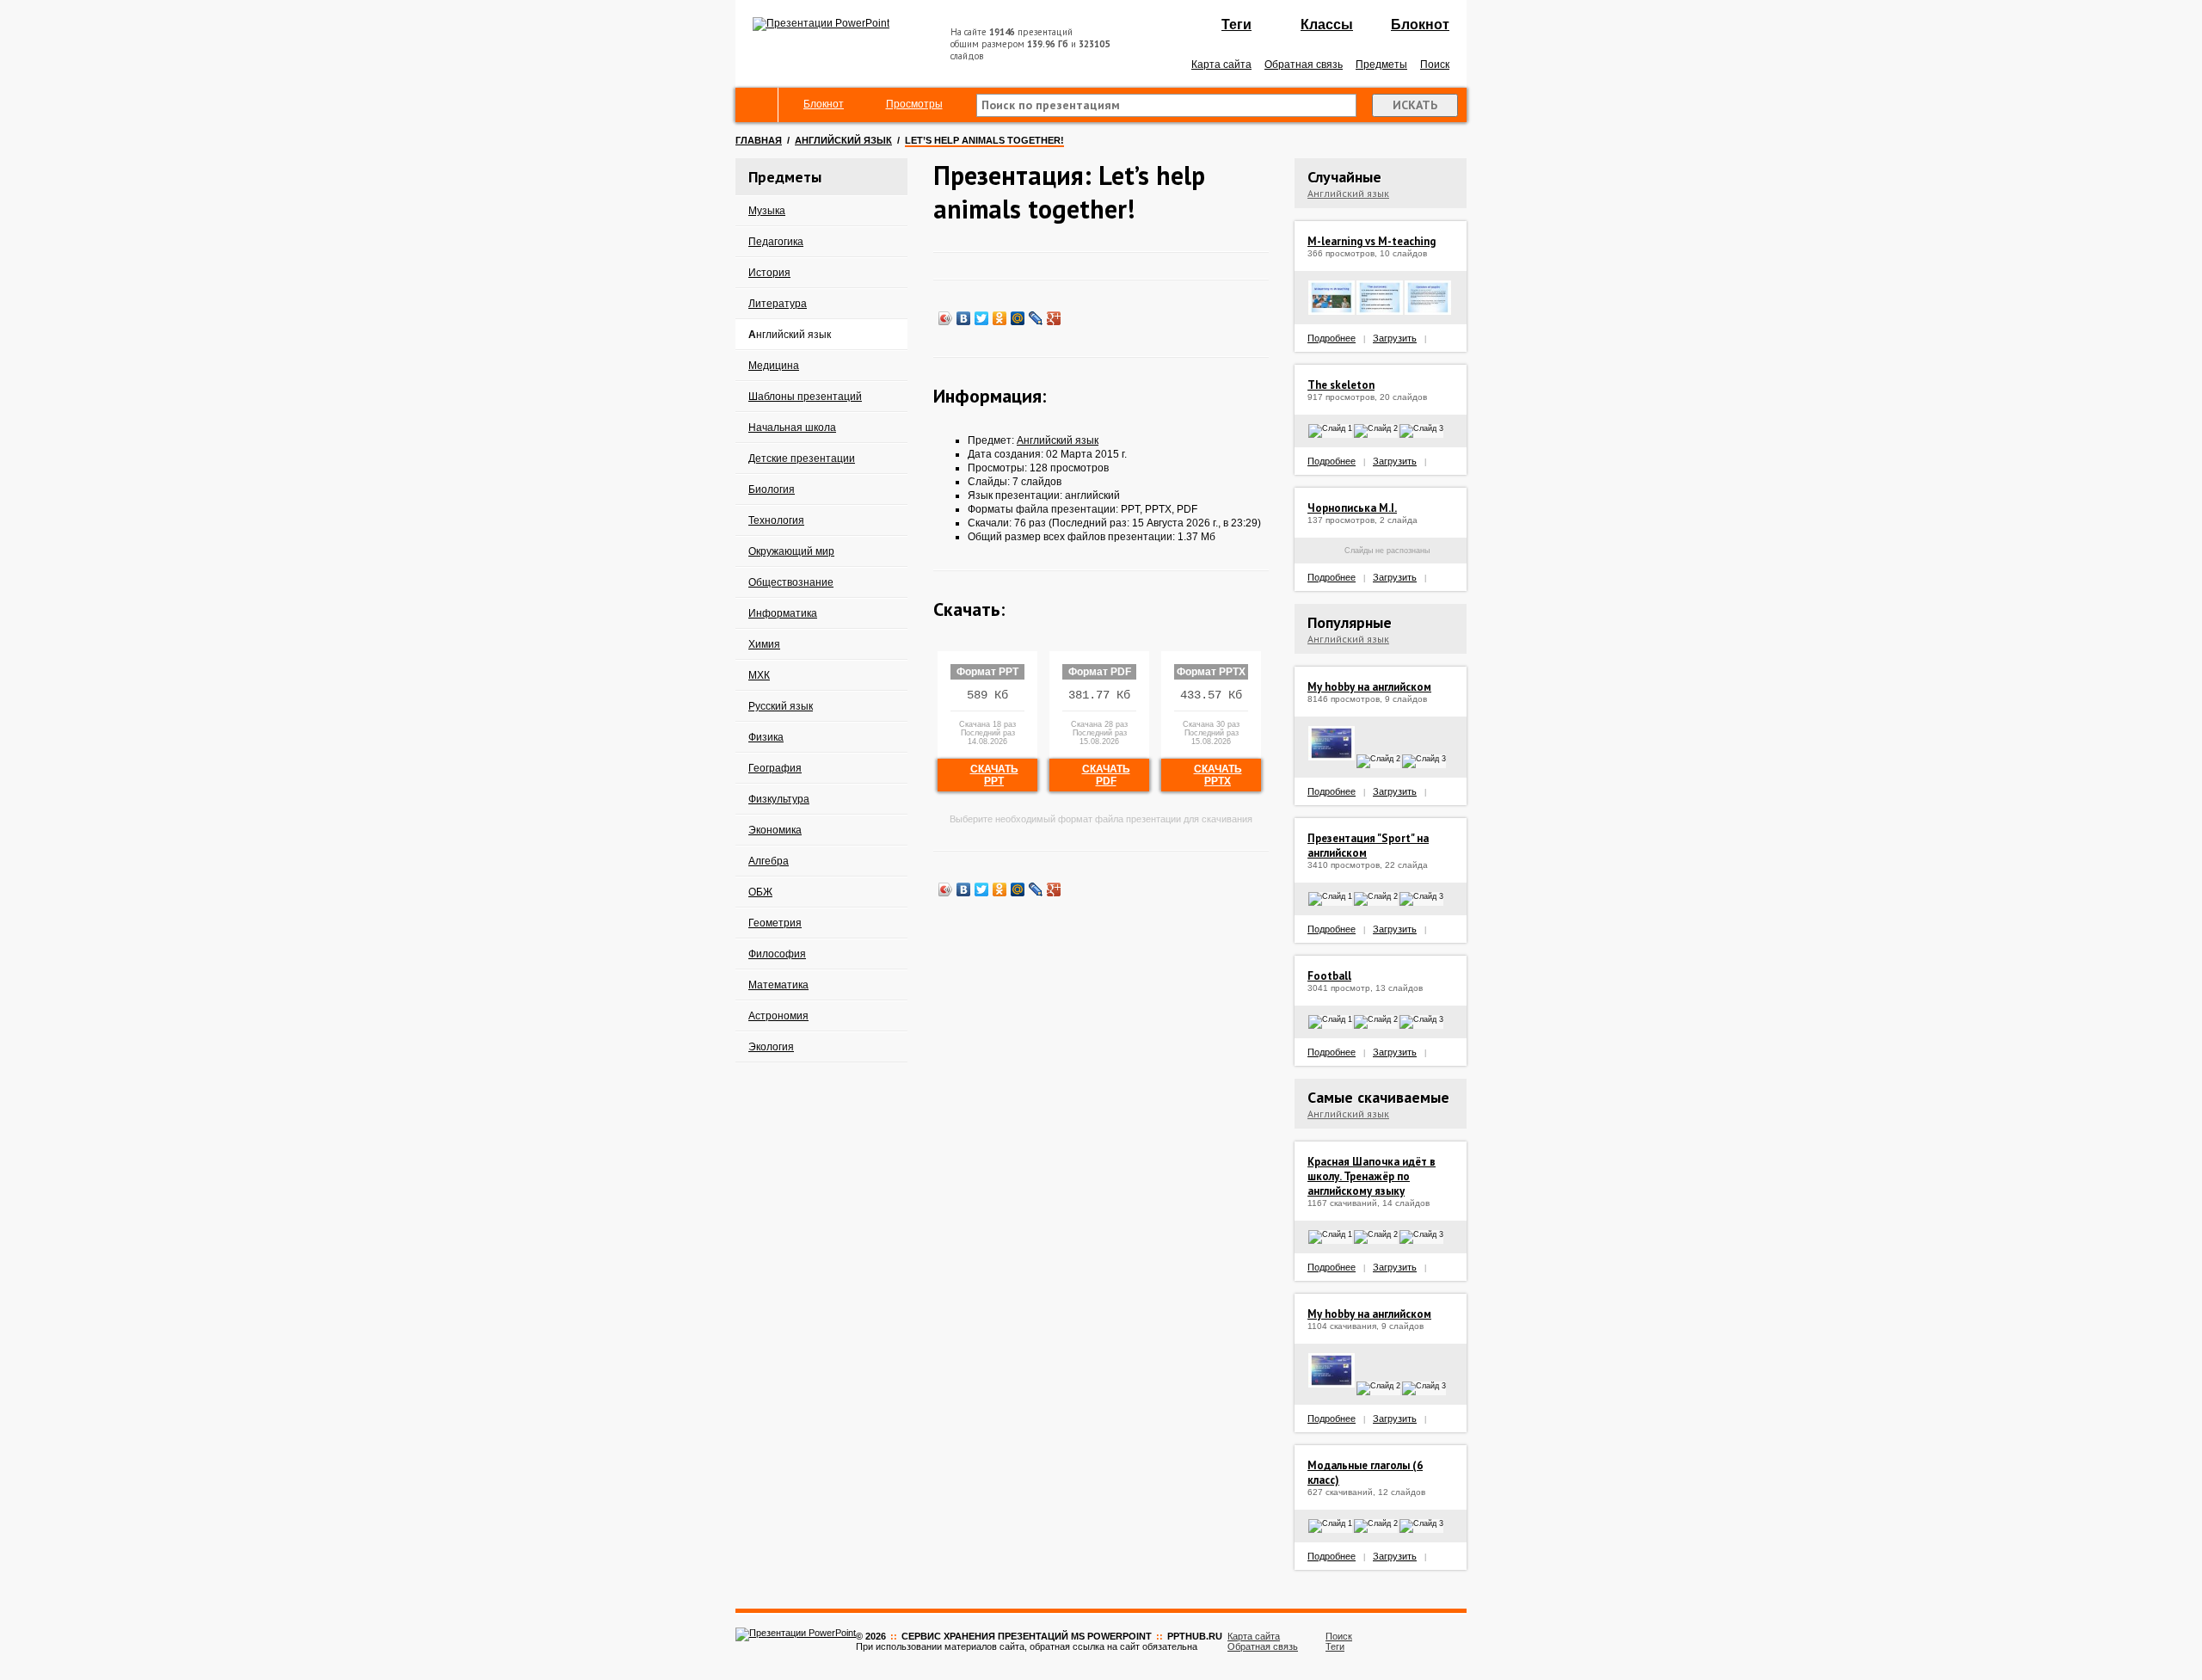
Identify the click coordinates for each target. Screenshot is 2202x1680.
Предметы (1381, 65)
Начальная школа (792, 428)
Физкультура (779, 799)
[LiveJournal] (1036, 318)
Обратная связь (1304, 65)
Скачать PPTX (1218, 775)
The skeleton (1341, 385)
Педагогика (776, 242)
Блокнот (1420, 25)
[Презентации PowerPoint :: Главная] (821, 23)
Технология (776, 520)
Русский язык (781, 706)
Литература (778, 304)
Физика (766, 737)
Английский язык (843, 140)
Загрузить (1395, 338)
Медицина (774, 366)
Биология (772, 489)
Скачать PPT (994, 775)
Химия (764, 644)
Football (1329, 976)
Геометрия (775, 923)
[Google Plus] (1054, 318)
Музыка (767, 211)
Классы (1327, 25)
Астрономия (778, 1016)
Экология (771, 1047)
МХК (759, 675)
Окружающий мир (791, 551)
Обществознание (791, 582)
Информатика (783, 613)
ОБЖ (760, 892)
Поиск (1435, 65)
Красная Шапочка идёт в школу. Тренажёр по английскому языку (1372, 1176)
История (769, 273)
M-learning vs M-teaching (1372, 241)
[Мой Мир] (1018, 318)
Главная (759, 140)
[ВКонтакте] (964, 318)
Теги (1236, 25)
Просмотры (914, 104)
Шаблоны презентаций (805, 397)
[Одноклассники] (1000, 318)
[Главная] (757, 105)
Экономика (775, 830)
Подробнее (1332, 338)
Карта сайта (1221, 65)
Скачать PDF (1106, 775)
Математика (778, 985)
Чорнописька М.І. (1352, 508)
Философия (777, 954)
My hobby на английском (1369, 687)
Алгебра (769, 861)
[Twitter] (982, 318)
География (775, 768)
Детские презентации (802, 458)
